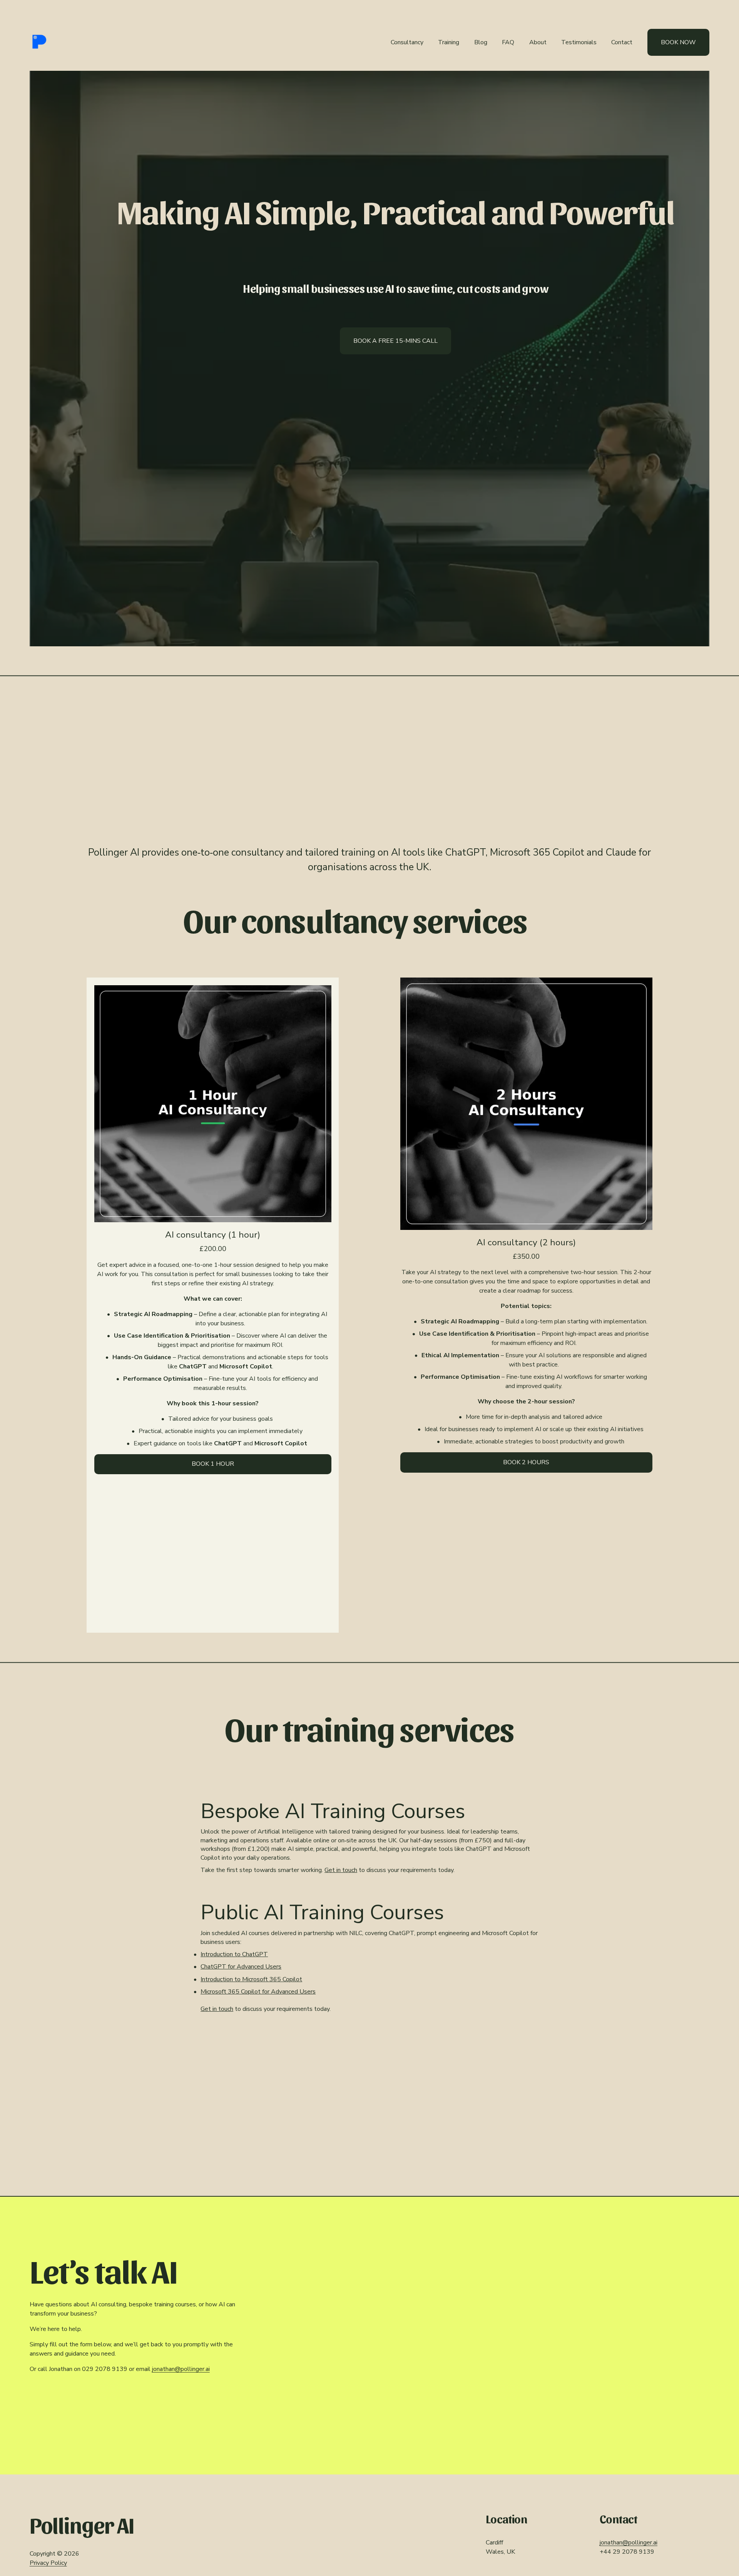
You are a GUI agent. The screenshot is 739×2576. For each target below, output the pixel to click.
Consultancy (407, 42)
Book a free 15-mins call (395, 341)
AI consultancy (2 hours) (526, 1242)
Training (449, 42)
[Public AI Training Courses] (369, 1891)
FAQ (508, 42)
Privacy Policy (48, 2563)
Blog (481, 42)
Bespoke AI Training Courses (333, 1811)
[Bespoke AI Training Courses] (369, 1790)
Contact (622, 42)
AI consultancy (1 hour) (213, 1235)
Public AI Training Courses (322, 1912)
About (538, 42)
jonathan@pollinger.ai (181, 2369)
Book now (678, 42)
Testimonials (579, 42)
